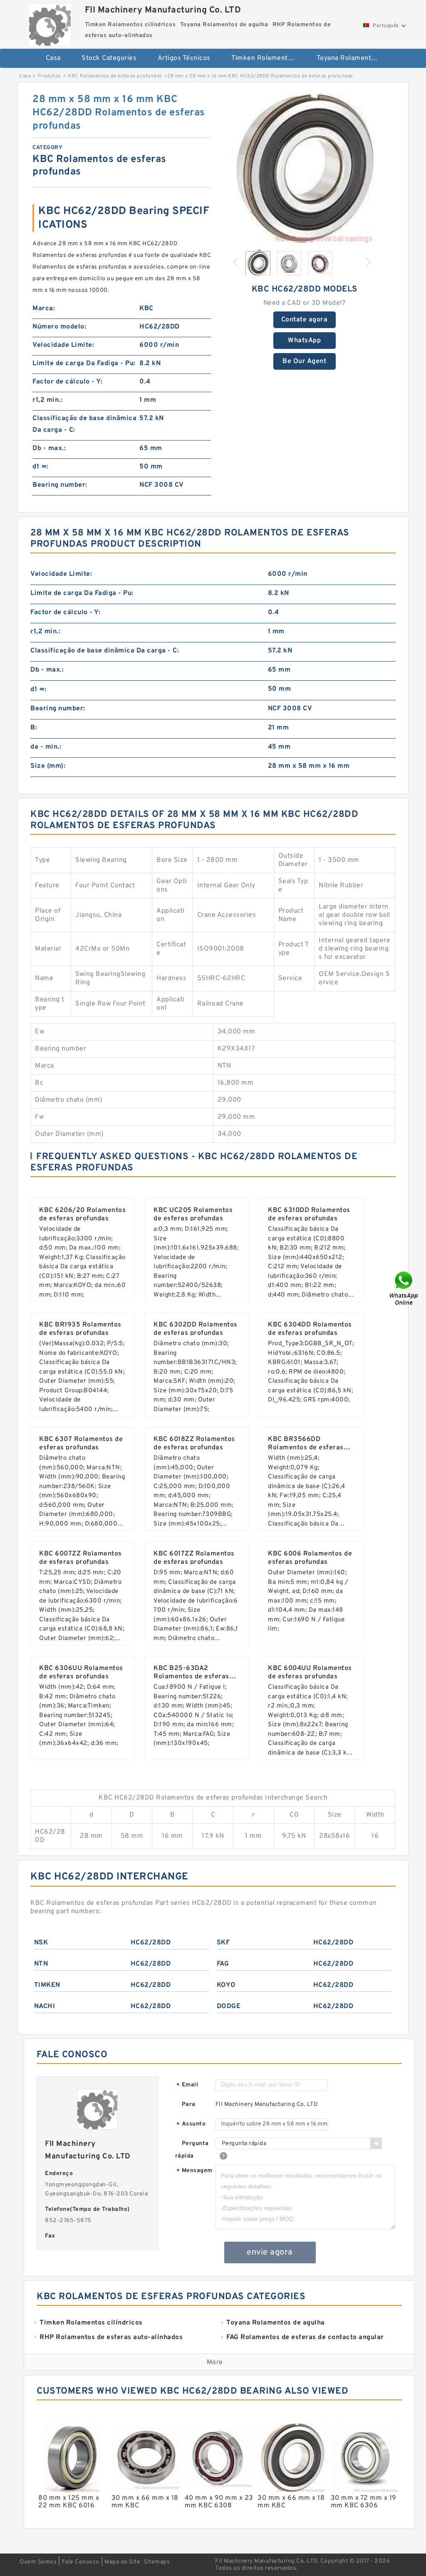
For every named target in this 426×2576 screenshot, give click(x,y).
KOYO (226, 1985)
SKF (223, 1943)
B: (34, 728)
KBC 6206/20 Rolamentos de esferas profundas (82, 1215)
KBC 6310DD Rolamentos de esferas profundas (309, 1215)
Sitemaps (157, 2562)
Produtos (50, 76)
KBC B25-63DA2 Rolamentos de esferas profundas (191, 1677)
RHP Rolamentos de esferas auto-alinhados (218, 85)
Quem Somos (38, 2562)
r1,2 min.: (47, 400)
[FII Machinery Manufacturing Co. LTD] (50, 23)
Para (189, 2104)
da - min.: (46, 747)
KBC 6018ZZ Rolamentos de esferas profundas (194, 1444)
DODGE (229, 2006)
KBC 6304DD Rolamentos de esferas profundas (310, 1329)
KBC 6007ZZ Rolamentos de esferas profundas (80, 1558)
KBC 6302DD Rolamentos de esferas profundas (196, 1329)
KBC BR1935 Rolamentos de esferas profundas (80, 1329)
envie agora (270, 2252)
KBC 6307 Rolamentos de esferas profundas (81, 1444)
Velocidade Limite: (63, 345)
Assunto (191, 2124)
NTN (41, 1964)
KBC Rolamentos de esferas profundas (115, 76)
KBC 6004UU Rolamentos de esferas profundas (310, 1673)
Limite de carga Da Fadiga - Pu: (84, 363)
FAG (223, 1964)
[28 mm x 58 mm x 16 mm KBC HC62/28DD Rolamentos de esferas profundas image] (305, 168)
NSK (41, 1943)
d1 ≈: (41, 467)
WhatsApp (304, 341)
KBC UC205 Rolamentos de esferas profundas (193, 1215)
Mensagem (194, 2171)
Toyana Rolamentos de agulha (353, 58)
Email (187, 2085)
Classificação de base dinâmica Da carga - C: (84, 424)
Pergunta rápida (192, 2150)
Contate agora (305, 320)
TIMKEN (47, 1985)
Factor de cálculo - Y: (67, 382)
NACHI (45, 2006)
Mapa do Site (122, 2562)
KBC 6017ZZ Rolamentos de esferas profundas (194, 1558)
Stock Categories (109, 58)
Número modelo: (59, 327)
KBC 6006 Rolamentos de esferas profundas (310, 1558)
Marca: (44, 309)
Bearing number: (60, 485)
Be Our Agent (304, 361)
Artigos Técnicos (184, 58)
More (215, 2362)
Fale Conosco (81, 2562)
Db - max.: (49, 448)
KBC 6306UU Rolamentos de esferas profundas (81, 1673)
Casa (53, 58)
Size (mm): (48, 766)
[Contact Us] (404, 1288)
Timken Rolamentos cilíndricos (268, 58)
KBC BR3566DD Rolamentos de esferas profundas (306, 1448)
